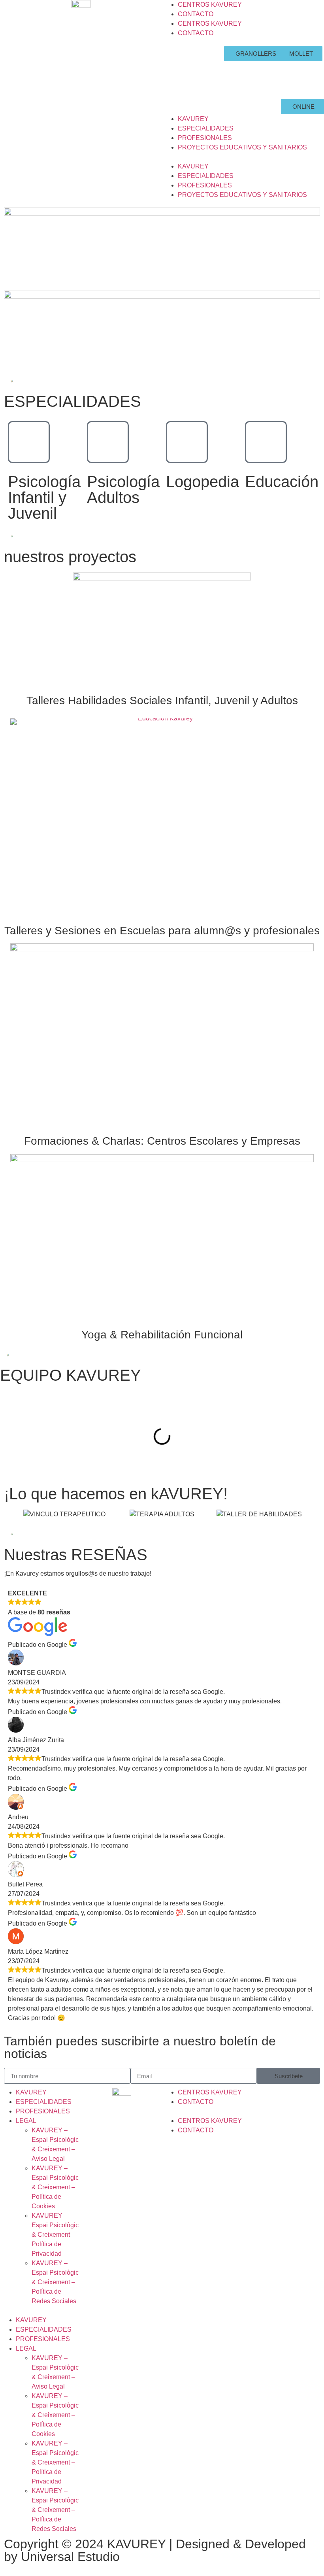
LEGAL (26, 2121)
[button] (243, 157)
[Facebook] (180, 56)
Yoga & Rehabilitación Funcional (162, 1335)
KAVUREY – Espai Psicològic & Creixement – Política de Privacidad (55, 2235)
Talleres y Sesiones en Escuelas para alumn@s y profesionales (162, 931)
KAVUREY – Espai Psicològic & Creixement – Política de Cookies (55, 2187)
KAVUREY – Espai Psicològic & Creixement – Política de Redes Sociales (55, 2282)
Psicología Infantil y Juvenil (44, 497)
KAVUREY (193, 119)
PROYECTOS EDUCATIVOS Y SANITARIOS (242, 147)
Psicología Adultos (123, 489)
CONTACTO (196, 14)
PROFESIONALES (205, 138)
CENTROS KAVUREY (210, 5)
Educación (282, 482)
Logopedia (202, 482)
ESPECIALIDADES (206, 128)
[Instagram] (180, 78)
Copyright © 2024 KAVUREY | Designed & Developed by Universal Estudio (155, 2550)
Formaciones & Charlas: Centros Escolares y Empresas (162, 1141)
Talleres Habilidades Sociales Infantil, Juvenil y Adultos (162, 700)
